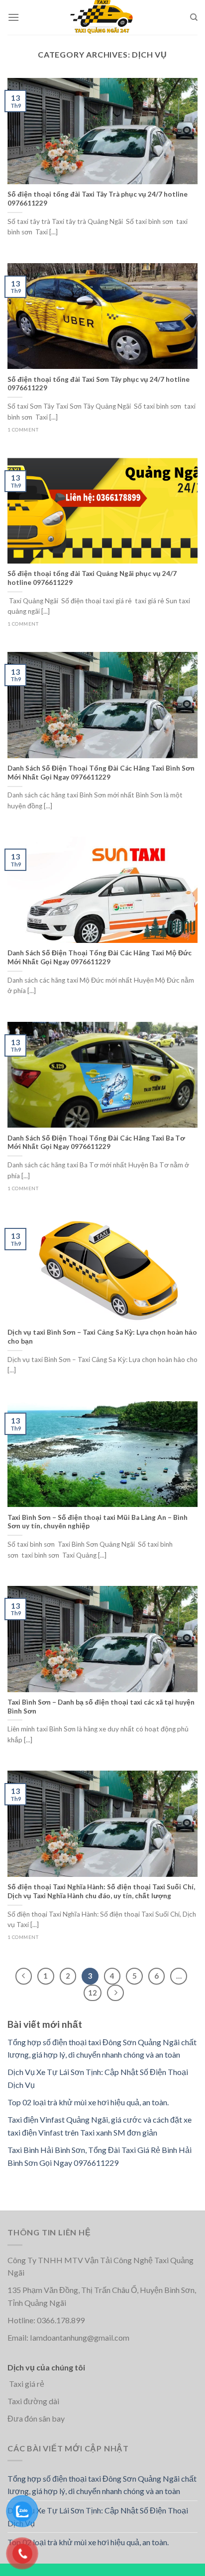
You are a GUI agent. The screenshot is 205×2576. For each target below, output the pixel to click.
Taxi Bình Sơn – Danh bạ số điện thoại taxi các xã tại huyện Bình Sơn (101, 1707)
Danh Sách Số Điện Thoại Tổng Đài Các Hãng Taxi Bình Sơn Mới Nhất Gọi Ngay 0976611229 (101, 773)
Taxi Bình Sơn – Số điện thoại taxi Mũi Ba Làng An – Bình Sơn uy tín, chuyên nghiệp (98, 1522)
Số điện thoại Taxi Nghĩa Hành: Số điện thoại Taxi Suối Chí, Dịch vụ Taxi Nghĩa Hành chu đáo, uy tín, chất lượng (101, 1891)
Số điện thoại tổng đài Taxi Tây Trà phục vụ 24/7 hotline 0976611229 (98, 199)
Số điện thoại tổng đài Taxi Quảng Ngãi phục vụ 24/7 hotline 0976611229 (92, 578)
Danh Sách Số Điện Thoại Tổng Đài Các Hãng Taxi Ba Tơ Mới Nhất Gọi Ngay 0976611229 (96, 1143)
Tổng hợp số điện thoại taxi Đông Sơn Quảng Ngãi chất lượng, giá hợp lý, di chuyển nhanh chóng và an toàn (102, 2485)
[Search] (194, 17)
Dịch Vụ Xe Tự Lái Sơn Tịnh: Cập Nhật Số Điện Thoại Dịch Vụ (98, 2517)
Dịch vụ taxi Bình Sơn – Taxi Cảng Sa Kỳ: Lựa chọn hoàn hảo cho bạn (102, 1337)
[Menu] (13, 17)
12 (93, 1993)
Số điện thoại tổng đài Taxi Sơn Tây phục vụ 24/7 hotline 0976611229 (99, 384)
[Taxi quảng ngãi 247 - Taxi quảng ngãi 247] (103, 17)
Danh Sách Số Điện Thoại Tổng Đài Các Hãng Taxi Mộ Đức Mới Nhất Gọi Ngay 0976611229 (100, 957)
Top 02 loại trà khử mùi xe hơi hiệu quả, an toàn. (88, 2102)
